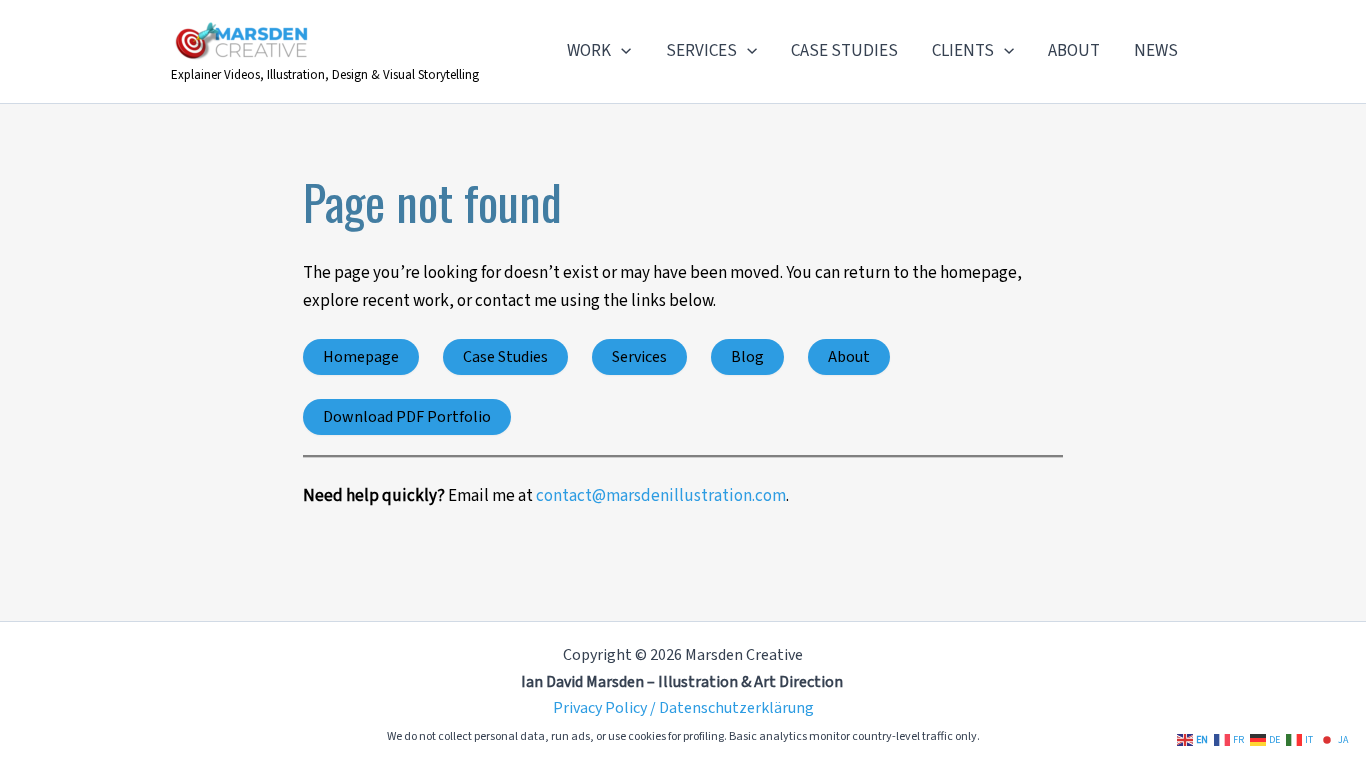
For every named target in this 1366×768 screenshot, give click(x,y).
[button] (621, 51)
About (849, 357)
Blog (747, 357)
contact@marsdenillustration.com (661, 496)
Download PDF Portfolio (407, 417)
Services (639, 357)
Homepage (361, 357)
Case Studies (505, 357)
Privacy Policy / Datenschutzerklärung (683, 708)
